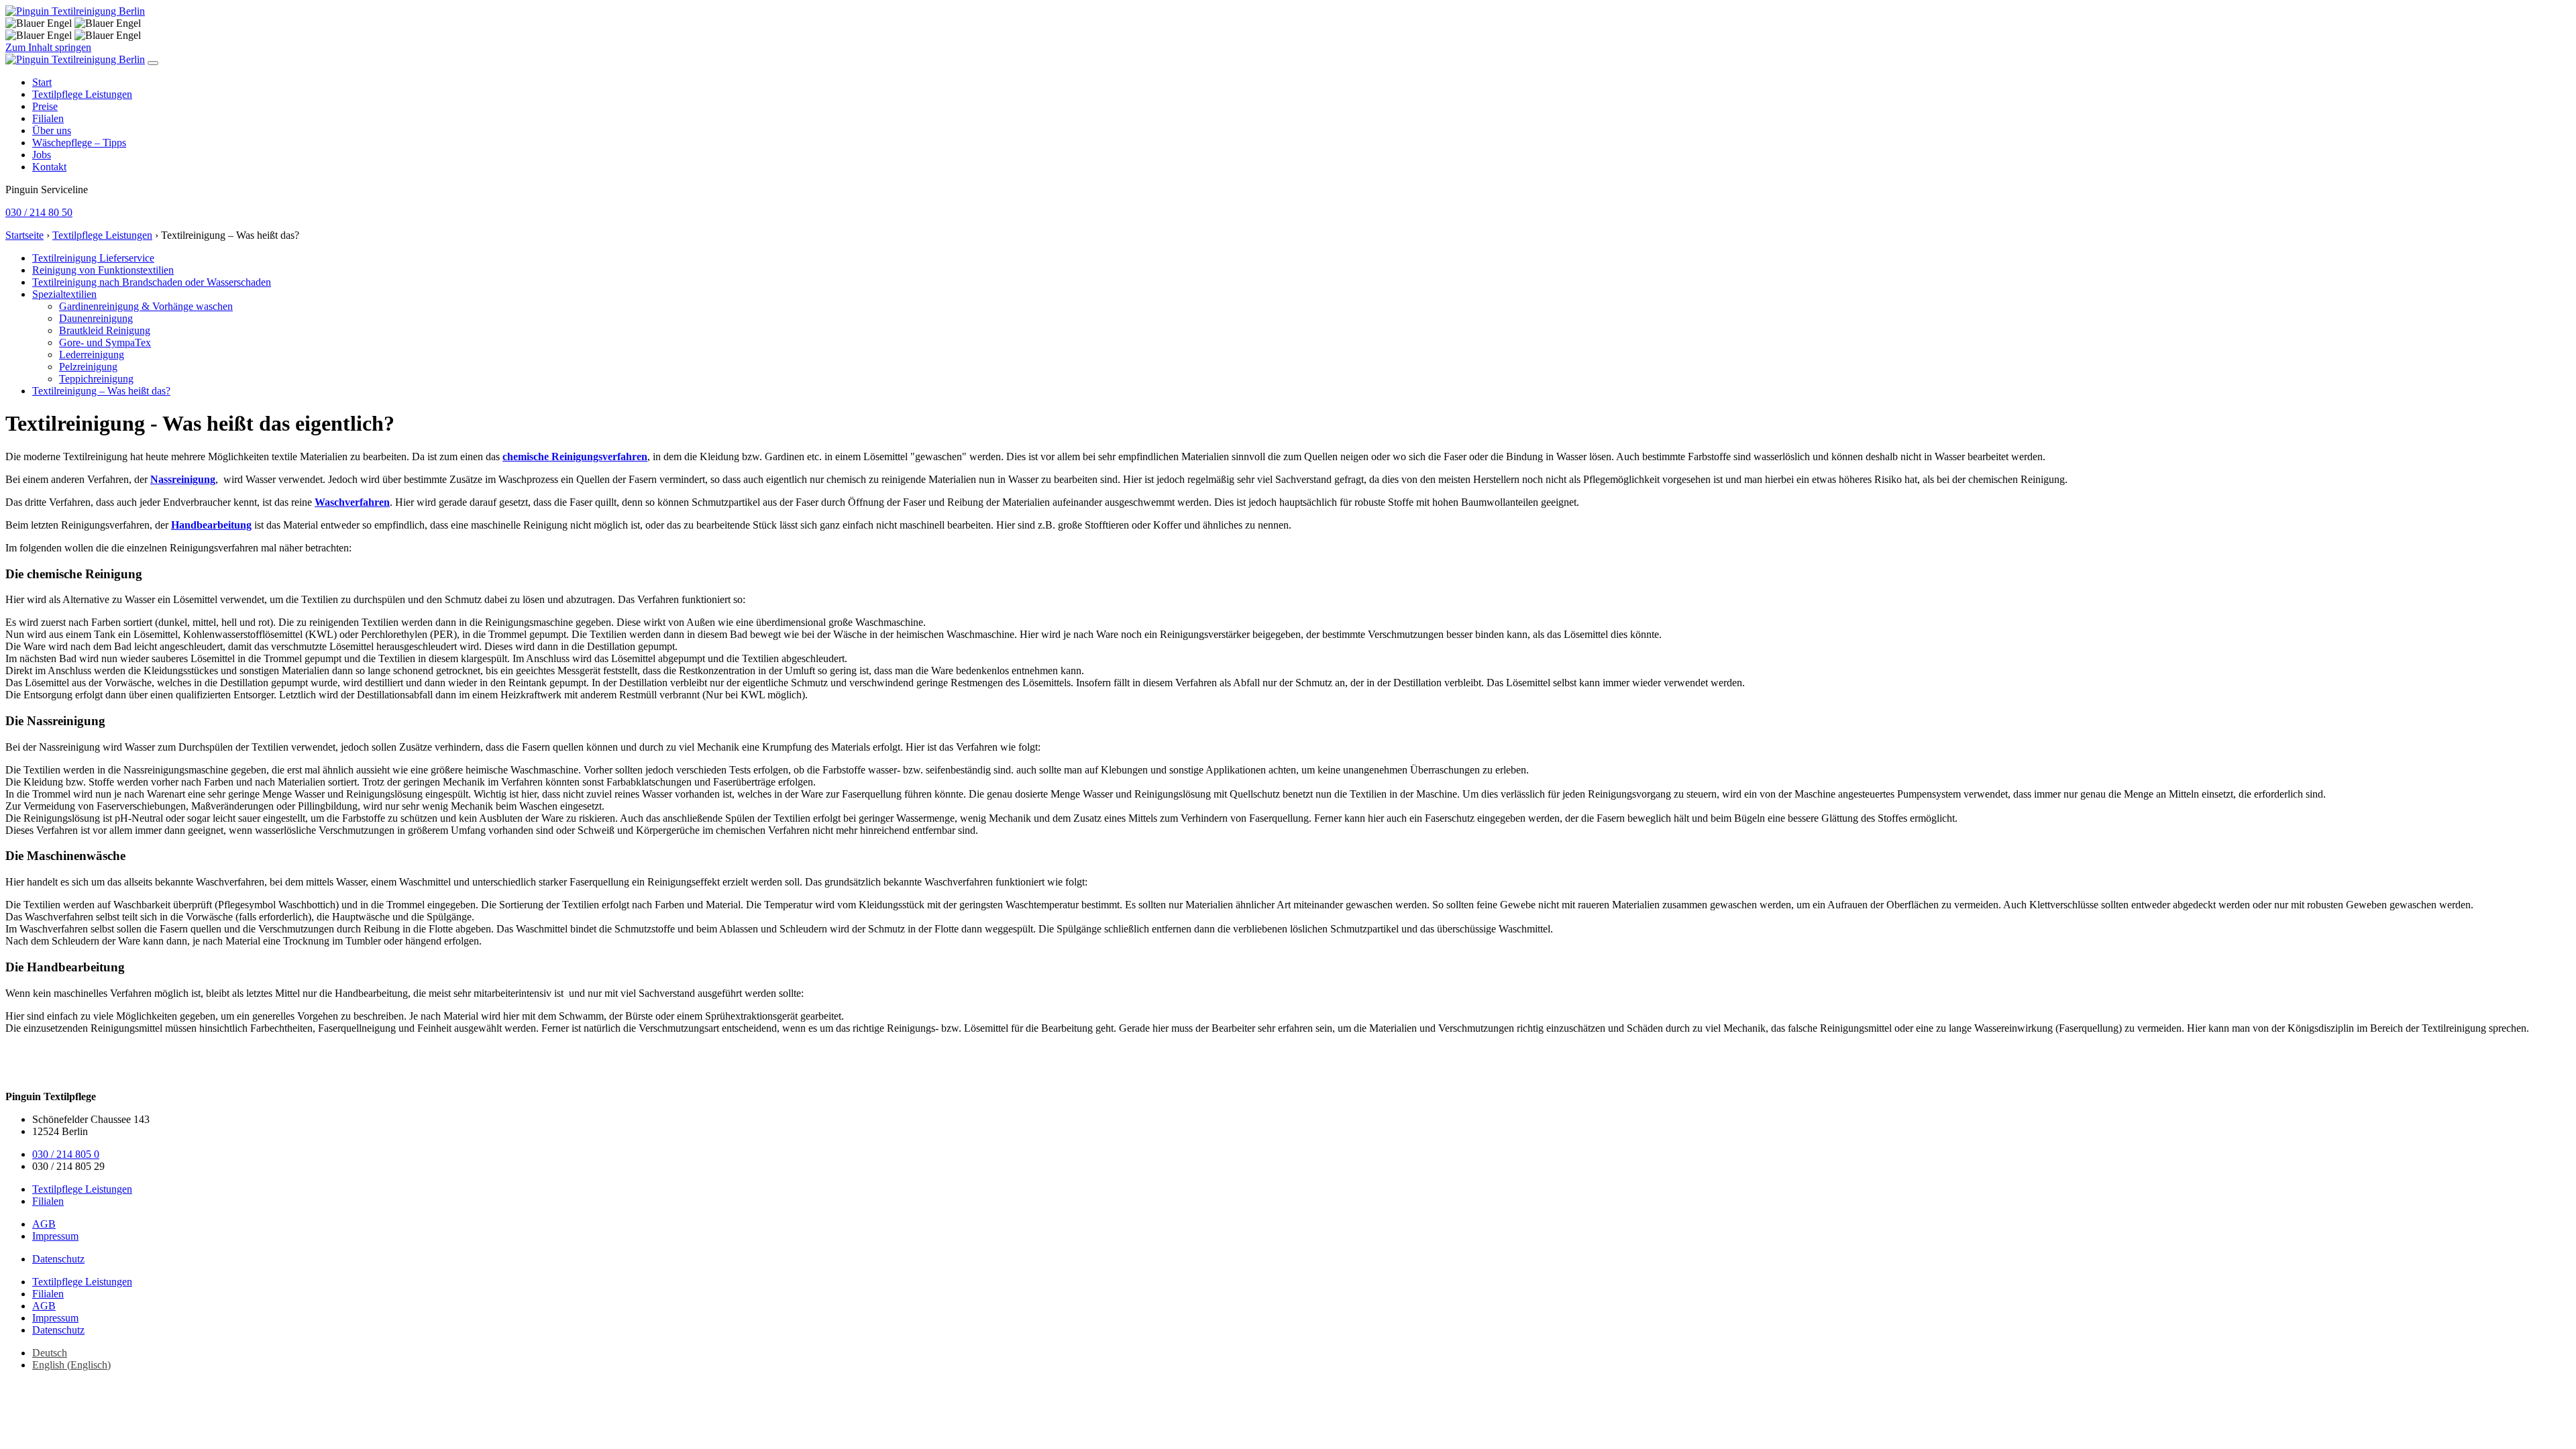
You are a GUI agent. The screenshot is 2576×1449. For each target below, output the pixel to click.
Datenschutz (58, 1259)
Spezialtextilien (64, 294)
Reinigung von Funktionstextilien (103, 270)
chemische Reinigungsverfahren (575, 457)
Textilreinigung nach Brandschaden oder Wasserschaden (152, 282)
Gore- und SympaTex (105, 342)
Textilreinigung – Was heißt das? (101, 391)
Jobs (42, 155)
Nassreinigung (183, 479)
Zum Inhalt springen (48, 47)
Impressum (55, 1236)
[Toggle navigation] (153, 63)
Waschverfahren (352, 502)
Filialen (48, 118)
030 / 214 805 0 (66, 1154)
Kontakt (49, 167)
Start (42, 82)
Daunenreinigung (96, 318)
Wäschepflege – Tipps (79, 143)
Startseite (24, 235)
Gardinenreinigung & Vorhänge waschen (146, 306)
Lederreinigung (92, 355)
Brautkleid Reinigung (105, 330)
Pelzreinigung (88, 367)
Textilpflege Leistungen (82, 94)
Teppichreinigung (96, 379)
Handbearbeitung (211, 525)
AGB (44, 1224)
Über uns (52, 130)
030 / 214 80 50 (39, 212)
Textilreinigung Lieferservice (93, 258)
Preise (45, 106)
